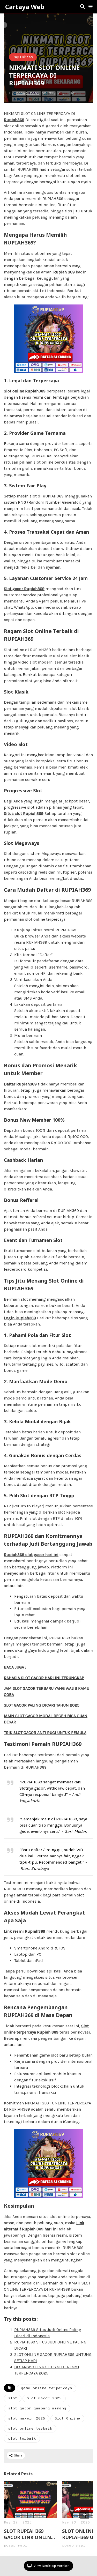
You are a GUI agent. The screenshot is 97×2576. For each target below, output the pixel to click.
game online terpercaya (47, 2388)
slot (13, 2398)
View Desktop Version (51, 2566)
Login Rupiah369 (20, 1318)
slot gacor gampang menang (37, 2409)
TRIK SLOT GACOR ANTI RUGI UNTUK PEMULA (45, 1733)
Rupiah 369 (64, 272)
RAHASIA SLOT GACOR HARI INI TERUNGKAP (44, 1678)
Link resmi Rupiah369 (25, 1931)
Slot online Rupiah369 (25, 391)
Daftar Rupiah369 (20, 1084)
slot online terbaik (30, 2429)
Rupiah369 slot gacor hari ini (31, 1555)
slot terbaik (22, 2439)
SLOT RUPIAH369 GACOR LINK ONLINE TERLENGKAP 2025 (29, 2534)
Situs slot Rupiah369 (24, 813)
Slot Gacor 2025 (44, 2398)
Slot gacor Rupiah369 (24, 589)
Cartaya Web (25, 7)
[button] (91, 7)
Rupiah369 (23, 57)
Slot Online (67, 2419)
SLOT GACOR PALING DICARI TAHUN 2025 (42, 1705)
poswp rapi (28, 93)
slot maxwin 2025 (27, 2419)
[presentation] (85, 2514)
